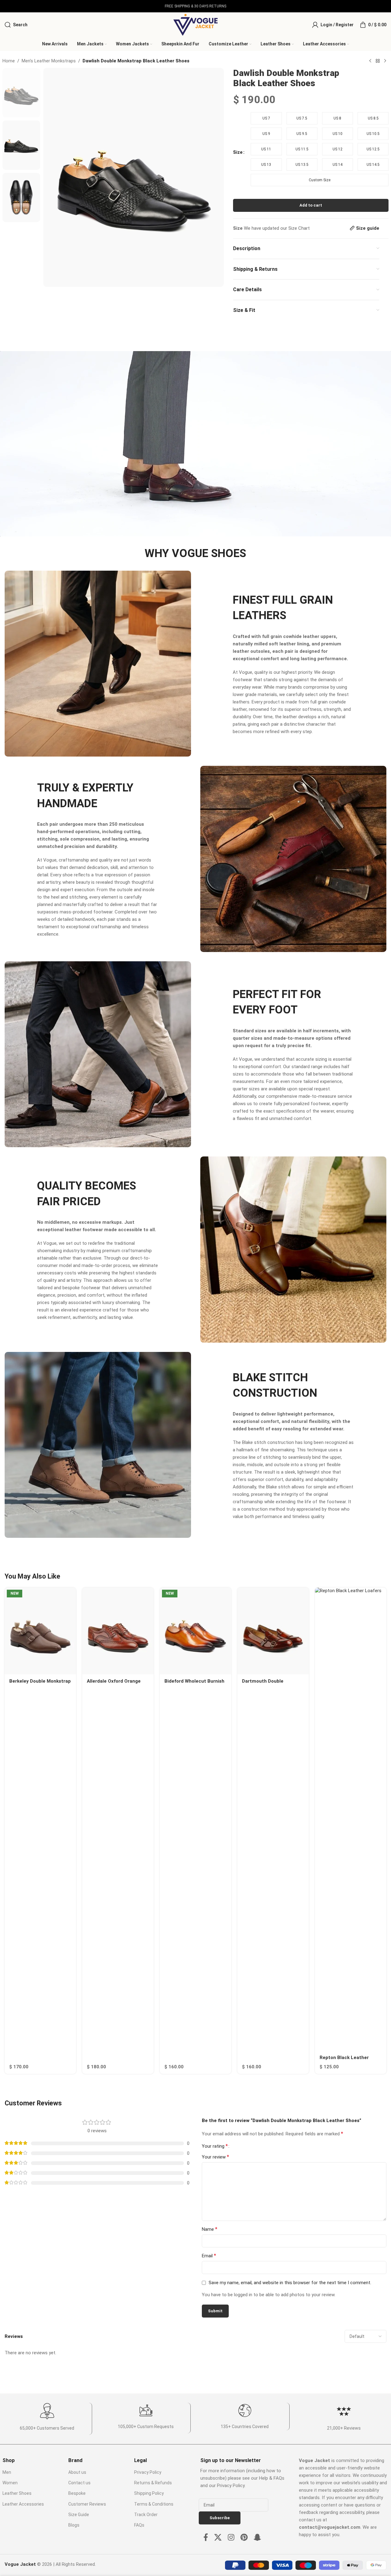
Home (9, 61)
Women (10, 2483)
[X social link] (218, 2538)
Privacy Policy (148, 2472)
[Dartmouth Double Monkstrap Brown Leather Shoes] (273, 1631)
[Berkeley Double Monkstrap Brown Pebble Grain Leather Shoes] (40, 1631)
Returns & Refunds (153, 2483)
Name (210, 2229)
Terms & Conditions (154, 2504)
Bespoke (77, 2493)
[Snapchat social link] (257, 2538)
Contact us (79, 2483)
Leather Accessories (23, 2504)
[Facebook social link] (206, 2538)
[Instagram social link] (231, 2538)
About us (77, 2472)
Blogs (74, 2525)
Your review (215, 2157)
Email (209, 2256)
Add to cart (311, 205)
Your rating (215, 2146)
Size (238, 152)
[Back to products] (378, 61)
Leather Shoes (17, 2493)
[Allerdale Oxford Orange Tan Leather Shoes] (118, 1631)
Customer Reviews (87, 2504)
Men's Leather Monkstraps (49, 61)
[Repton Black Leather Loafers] (351, 1819)
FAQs (139, 2525)
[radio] (266, 118)
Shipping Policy (149, 2493)
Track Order (146, 2515)
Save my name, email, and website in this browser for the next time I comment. (290, 2283)
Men (7, 2472)
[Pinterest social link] (244, 2538)
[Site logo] (195, 24)
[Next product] (385, 61)
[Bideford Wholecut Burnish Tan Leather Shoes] (195, 1631)
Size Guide (79, 2515)
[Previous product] (370, 61)
